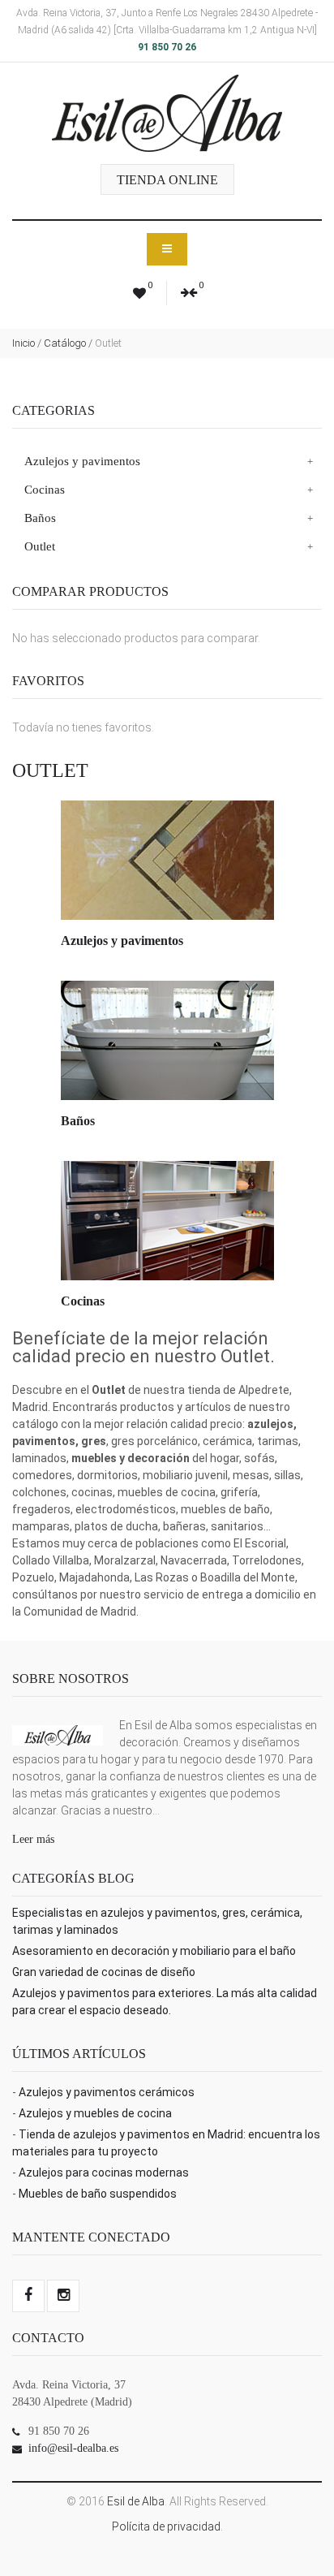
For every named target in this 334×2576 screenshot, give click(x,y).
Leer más (33, 1839)
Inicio (24, 343)
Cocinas (45, 490)
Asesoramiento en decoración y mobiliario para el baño (154, 1951)
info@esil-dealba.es (73, 2448)
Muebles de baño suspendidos (98, 2194)
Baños (40, 518)
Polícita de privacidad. (167, 2526)
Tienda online (167, 180)
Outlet (40, 546)
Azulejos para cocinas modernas (104, 2173)
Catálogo (65, 343)
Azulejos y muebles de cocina (95, 2113)
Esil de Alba (136, 2501)
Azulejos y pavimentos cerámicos (107, 2092)
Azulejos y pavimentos (82, 461)
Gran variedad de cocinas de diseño (104, 1972)
